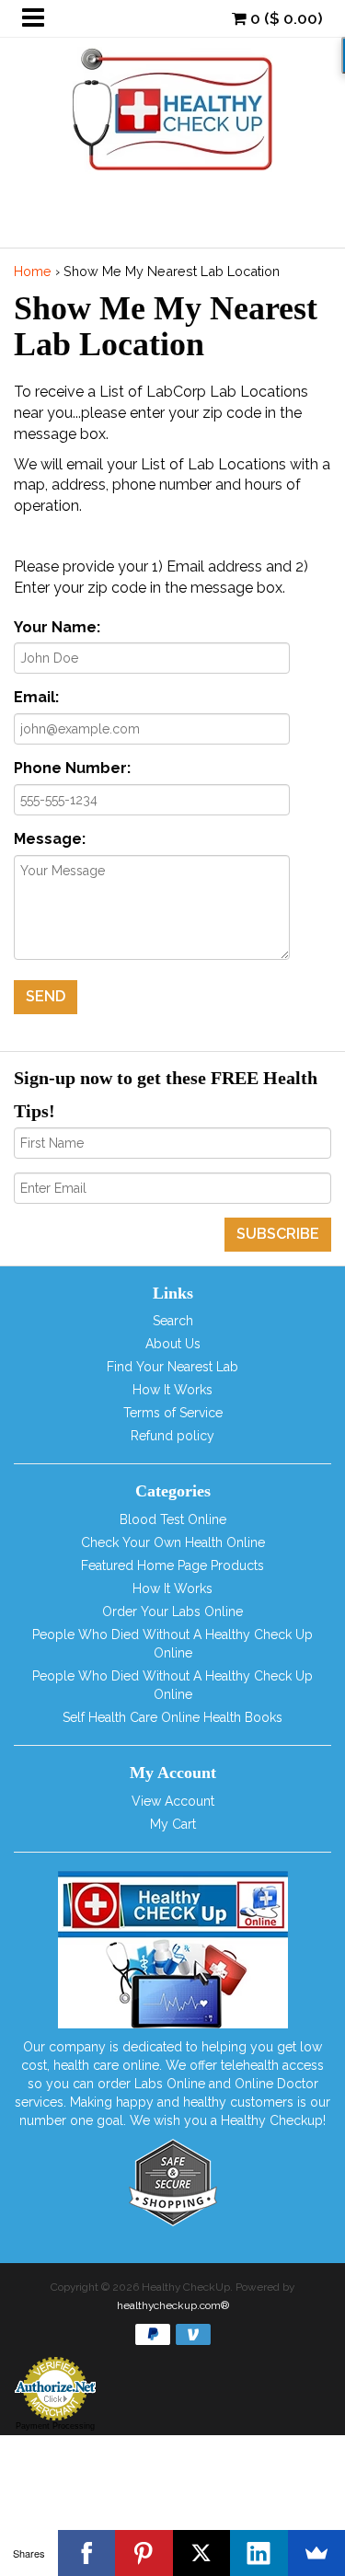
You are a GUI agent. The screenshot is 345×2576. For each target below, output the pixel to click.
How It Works (172, 1390)
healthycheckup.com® (173, 2305)
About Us (173, 1344)
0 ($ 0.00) (285, 18)
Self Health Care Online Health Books (172, 1717)
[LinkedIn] (259, 2553)
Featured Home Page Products (172, 1565)
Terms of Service (173, 1413)
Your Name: (57, 627)
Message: (50, 839)
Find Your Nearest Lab (172, 1367)
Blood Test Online (173, 1519)
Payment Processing (55, 2426)
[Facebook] (87, 2553)
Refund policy (172, 1436)
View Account (173, 1801)
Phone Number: (72, 768)
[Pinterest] (144, 2553)
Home (33, 271)
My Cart (173, 1824)
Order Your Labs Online (172, 1611)
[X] (202, 2553)
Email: (36, 697)
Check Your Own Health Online (173, 1542)
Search (173, 1321)
